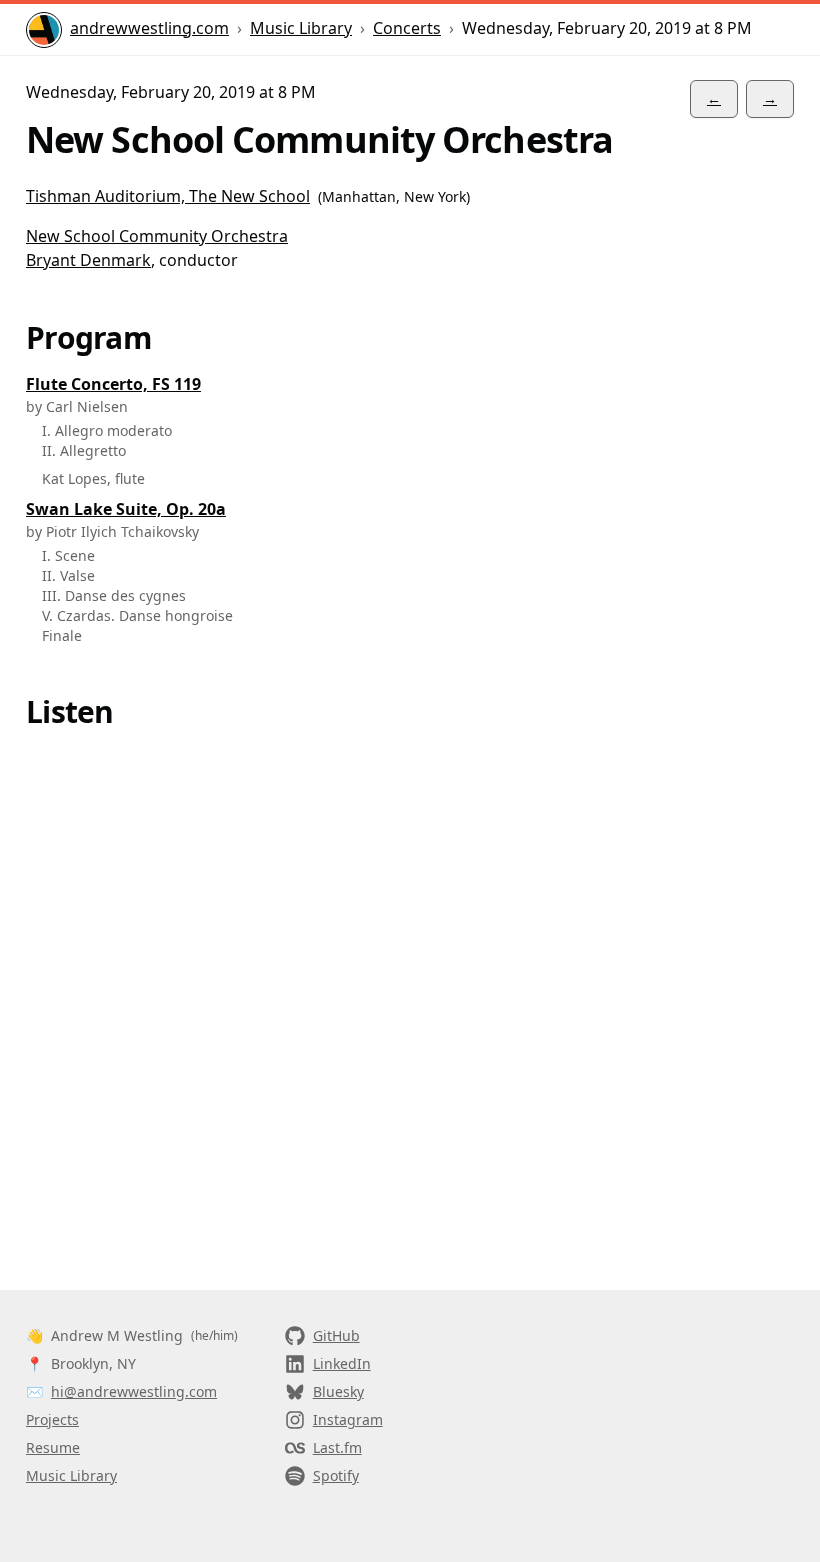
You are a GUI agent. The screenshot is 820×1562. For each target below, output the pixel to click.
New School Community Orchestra (157, 236)
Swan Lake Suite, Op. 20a (126, 509)
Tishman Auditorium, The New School (168, 196)
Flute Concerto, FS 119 (113, 384)
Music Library (301, 28)
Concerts (407, 28)
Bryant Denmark (88, 260)
